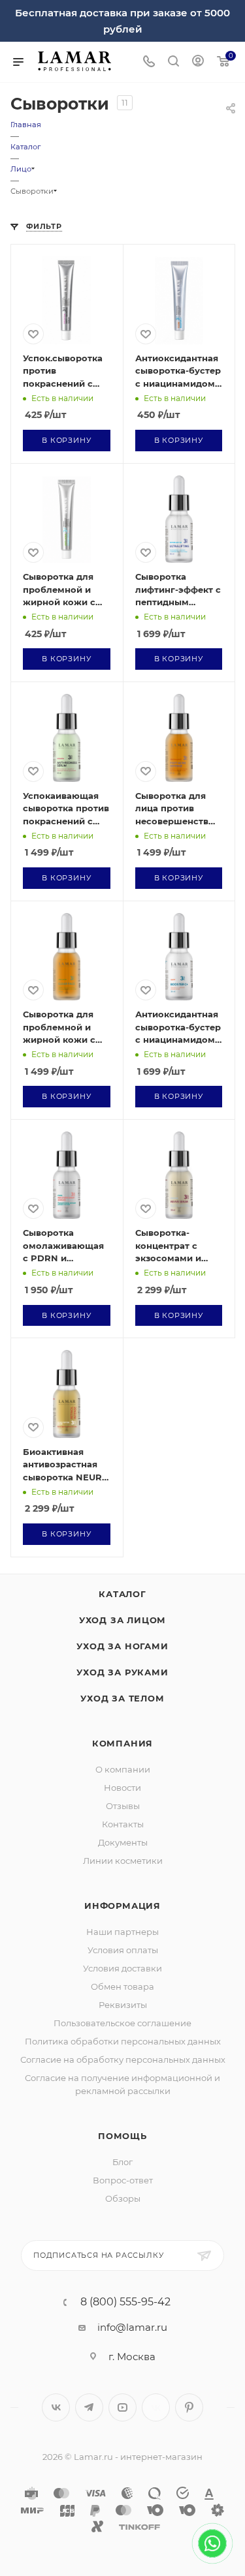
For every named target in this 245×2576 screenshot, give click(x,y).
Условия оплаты (123, 1950)
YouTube (122, 2407)
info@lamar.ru (132, 2327)
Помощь (122, 2136)
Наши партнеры (122, 1932)
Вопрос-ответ (123, 2180)
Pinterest (189, 2407)
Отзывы (123, 1806)
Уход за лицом (122, 1620)
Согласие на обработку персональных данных (123, 2059)
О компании (123, 1769)
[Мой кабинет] (198, 62)
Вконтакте (56, 2407)
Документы (123, 1842)
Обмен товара (122, 1986)
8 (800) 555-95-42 (125, 2302)
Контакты (123, 1824)
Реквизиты (123, 2005)
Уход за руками (122, 1672)
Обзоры (123, 2198)
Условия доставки (122, 1968)
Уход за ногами (122, 1646)
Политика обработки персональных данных (123, 2041)
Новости (122, 1788)
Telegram (89, 2407)
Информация (122, 1906)
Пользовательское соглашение (122, 2023)
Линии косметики (123, 1861)
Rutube (156, 2407)
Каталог (122, 1594)
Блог (122, 2162)
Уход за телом (122, 1698)
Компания (122, 1743)
